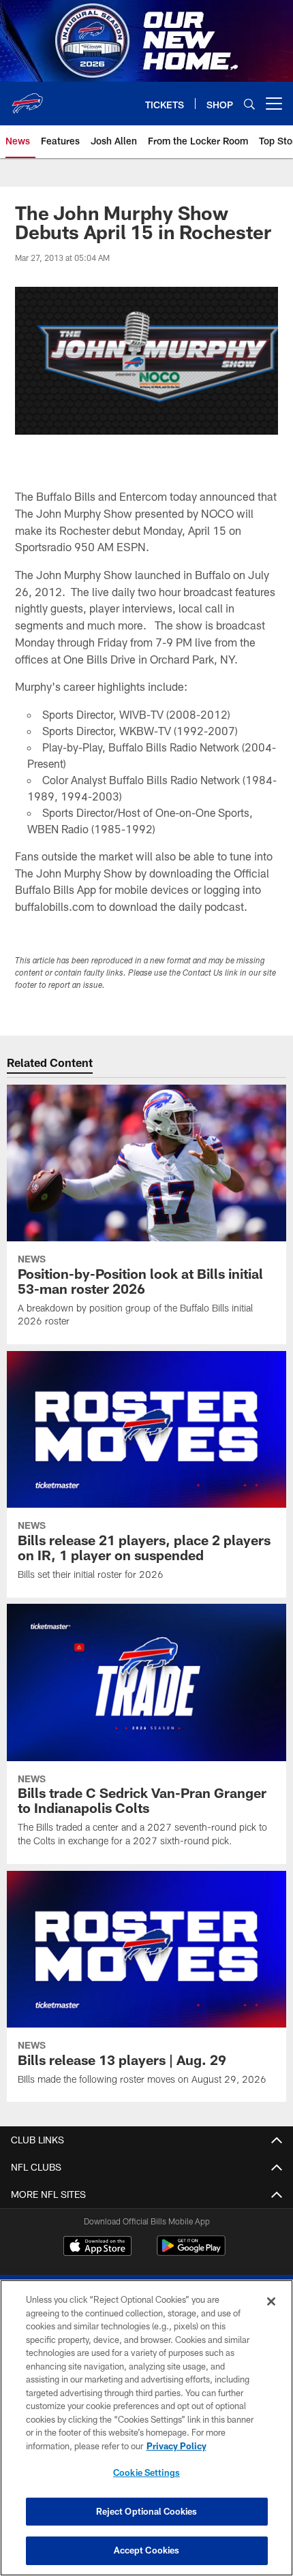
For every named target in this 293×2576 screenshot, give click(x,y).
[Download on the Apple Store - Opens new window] (97, 2248)
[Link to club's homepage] (27, 98)
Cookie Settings (146, 2472)
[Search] (249, 104)
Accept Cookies (147, 2550)
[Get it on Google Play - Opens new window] (191, 2253)
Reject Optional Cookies (147, 2511)
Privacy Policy (176, 2446)
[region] (146, 2428)
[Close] (271, 2301)
